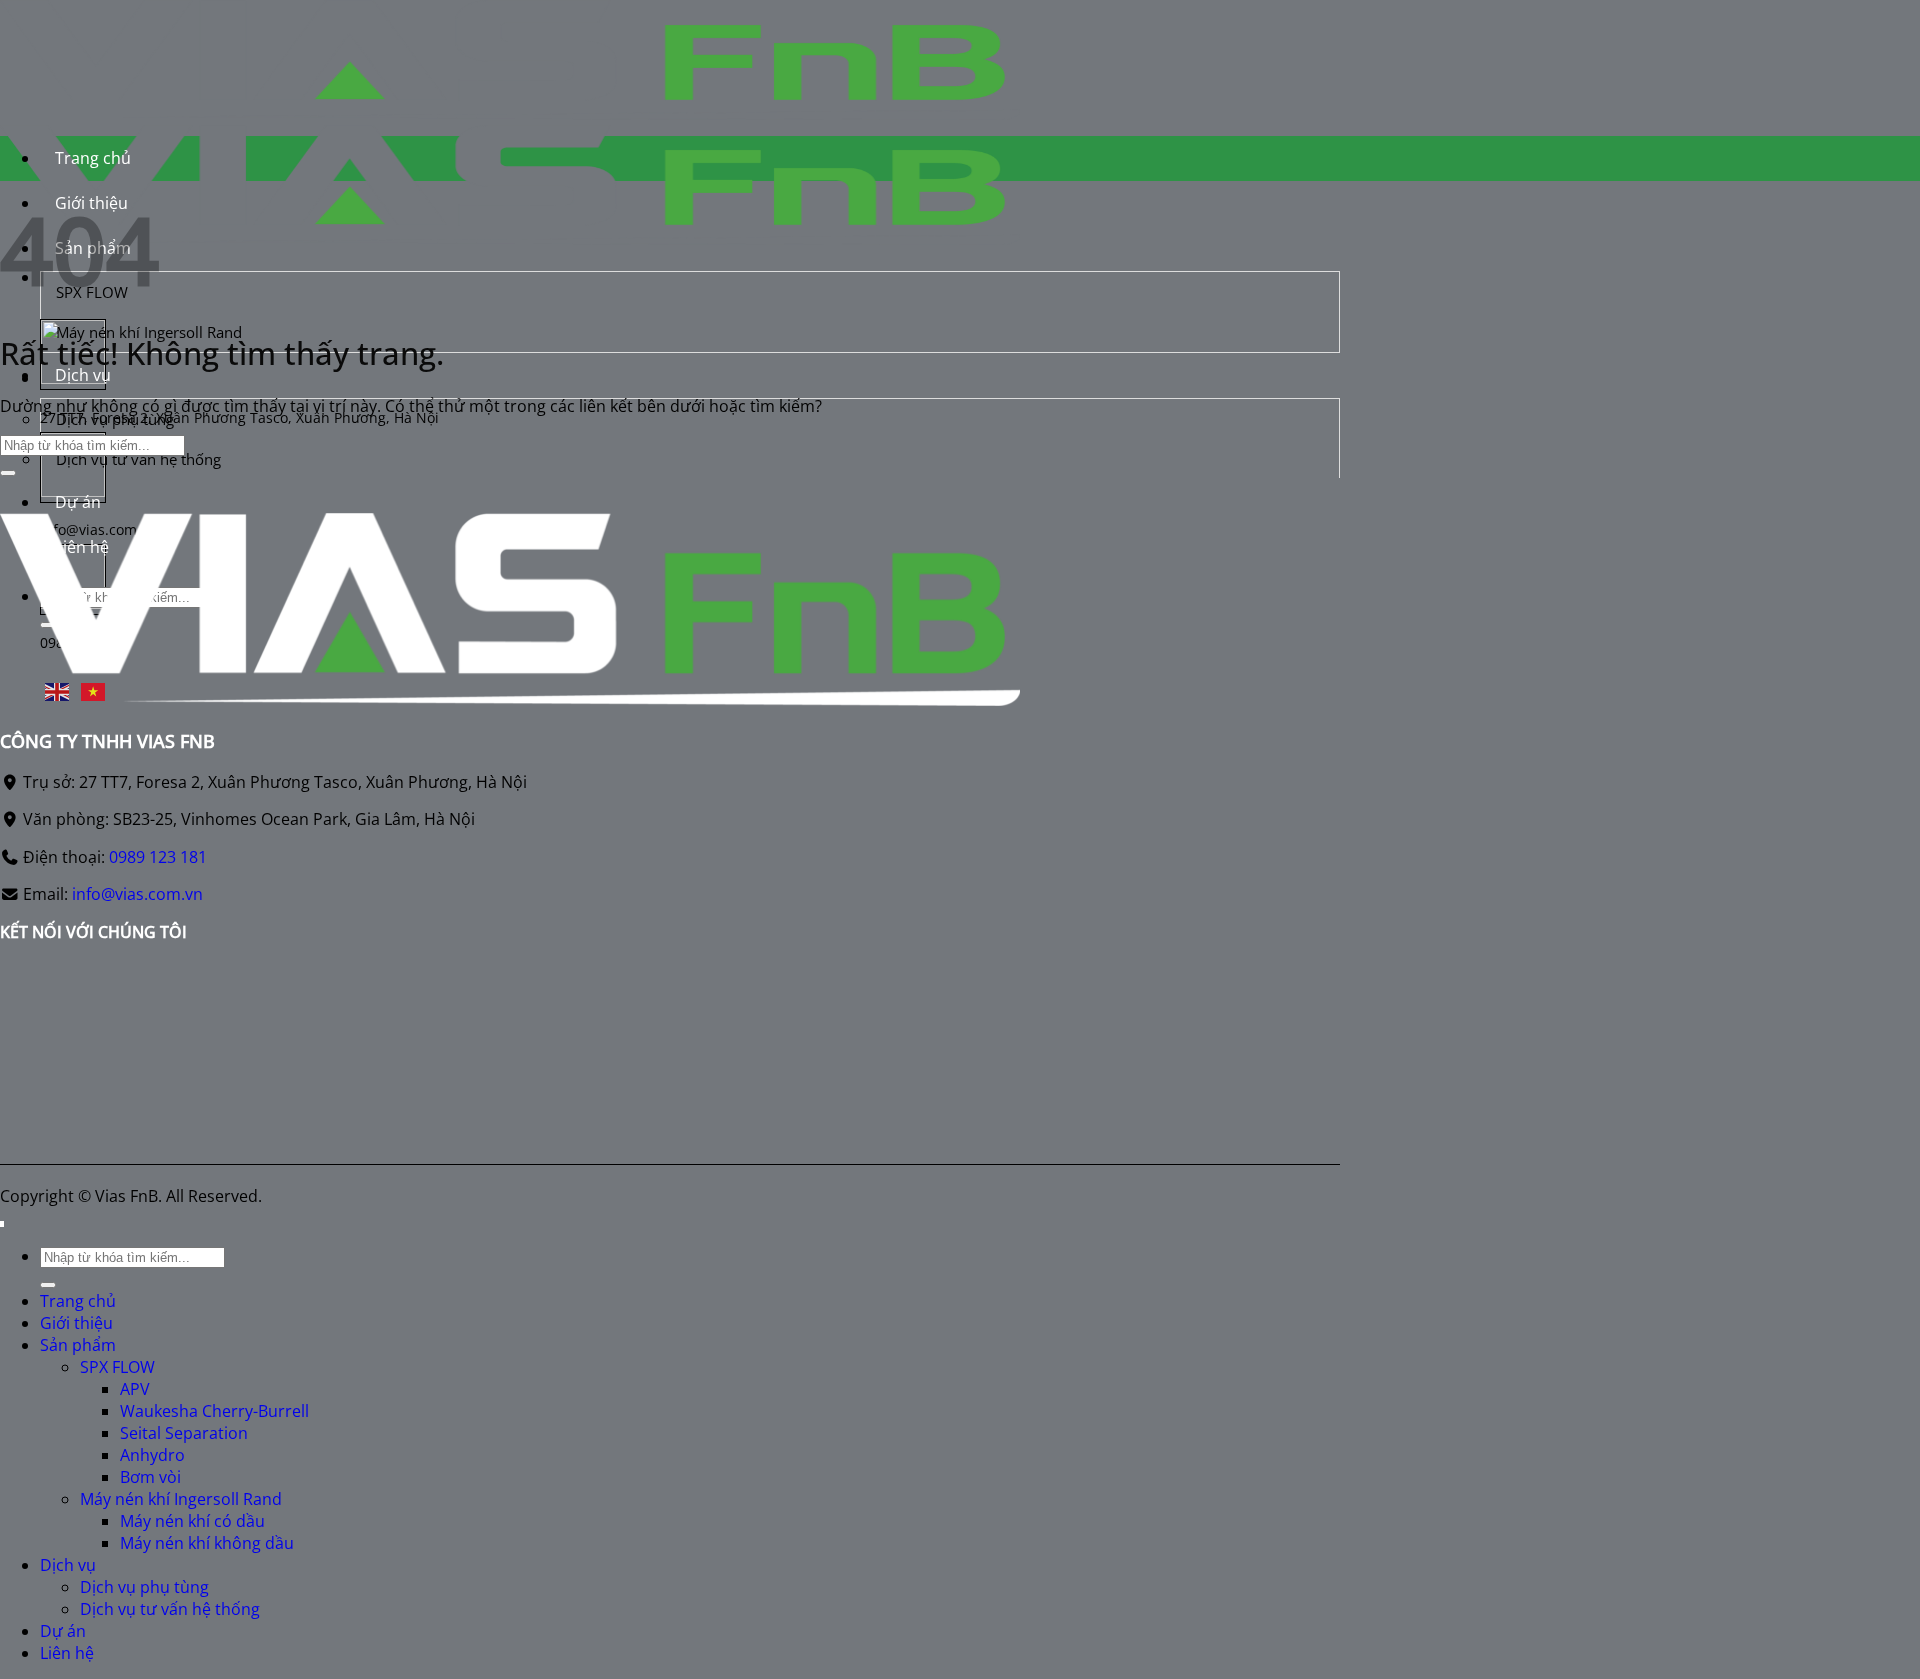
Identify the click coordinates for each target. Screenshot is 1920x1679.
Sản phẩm (78, 1345)
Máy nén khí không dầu (207, 1543)
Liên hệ (67, 1653)
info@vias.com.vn (137, 894)
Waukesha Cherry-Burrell (214, 1411)
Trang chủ (93, 158)
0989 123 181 (158, 857)
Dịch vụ (83, 375)
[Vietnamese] (94, 690)
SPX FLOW (117, 1367)
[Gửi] (8, 473)
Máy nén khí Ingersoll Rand (181, 1499)
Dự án (78, 502)
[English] (58, 690)
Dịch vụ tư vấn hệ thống (138, 459)
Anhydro (152, 1455)
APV (135, 1389)
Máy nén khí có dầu (192, 1521)
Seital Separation (184, 1433)
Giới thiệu (76, 1323)
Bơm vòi (150, 1477)
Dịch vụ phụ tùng (115, 419)
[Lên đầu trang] (2, 1224)
